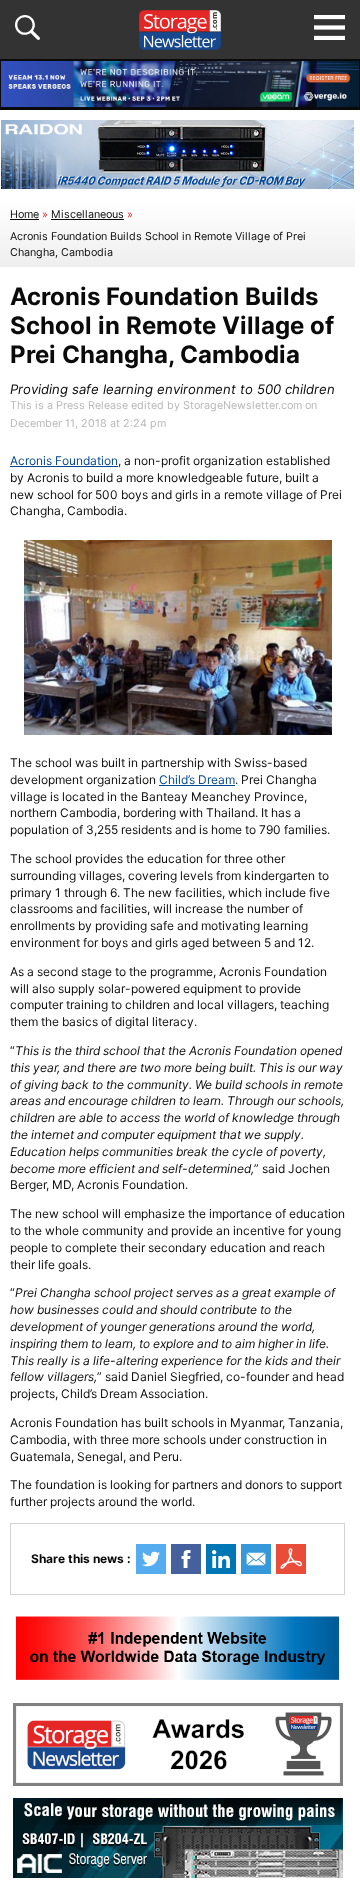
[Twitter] (151, 1559)
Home (24, 214)
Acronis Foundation (64, 460)
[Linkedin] (221, 1559)
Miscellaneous (87, 214)
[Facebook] (186, 1559)
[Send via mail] (256, 1559)
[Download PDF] (291, 1559)
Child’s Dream (197, 779)
